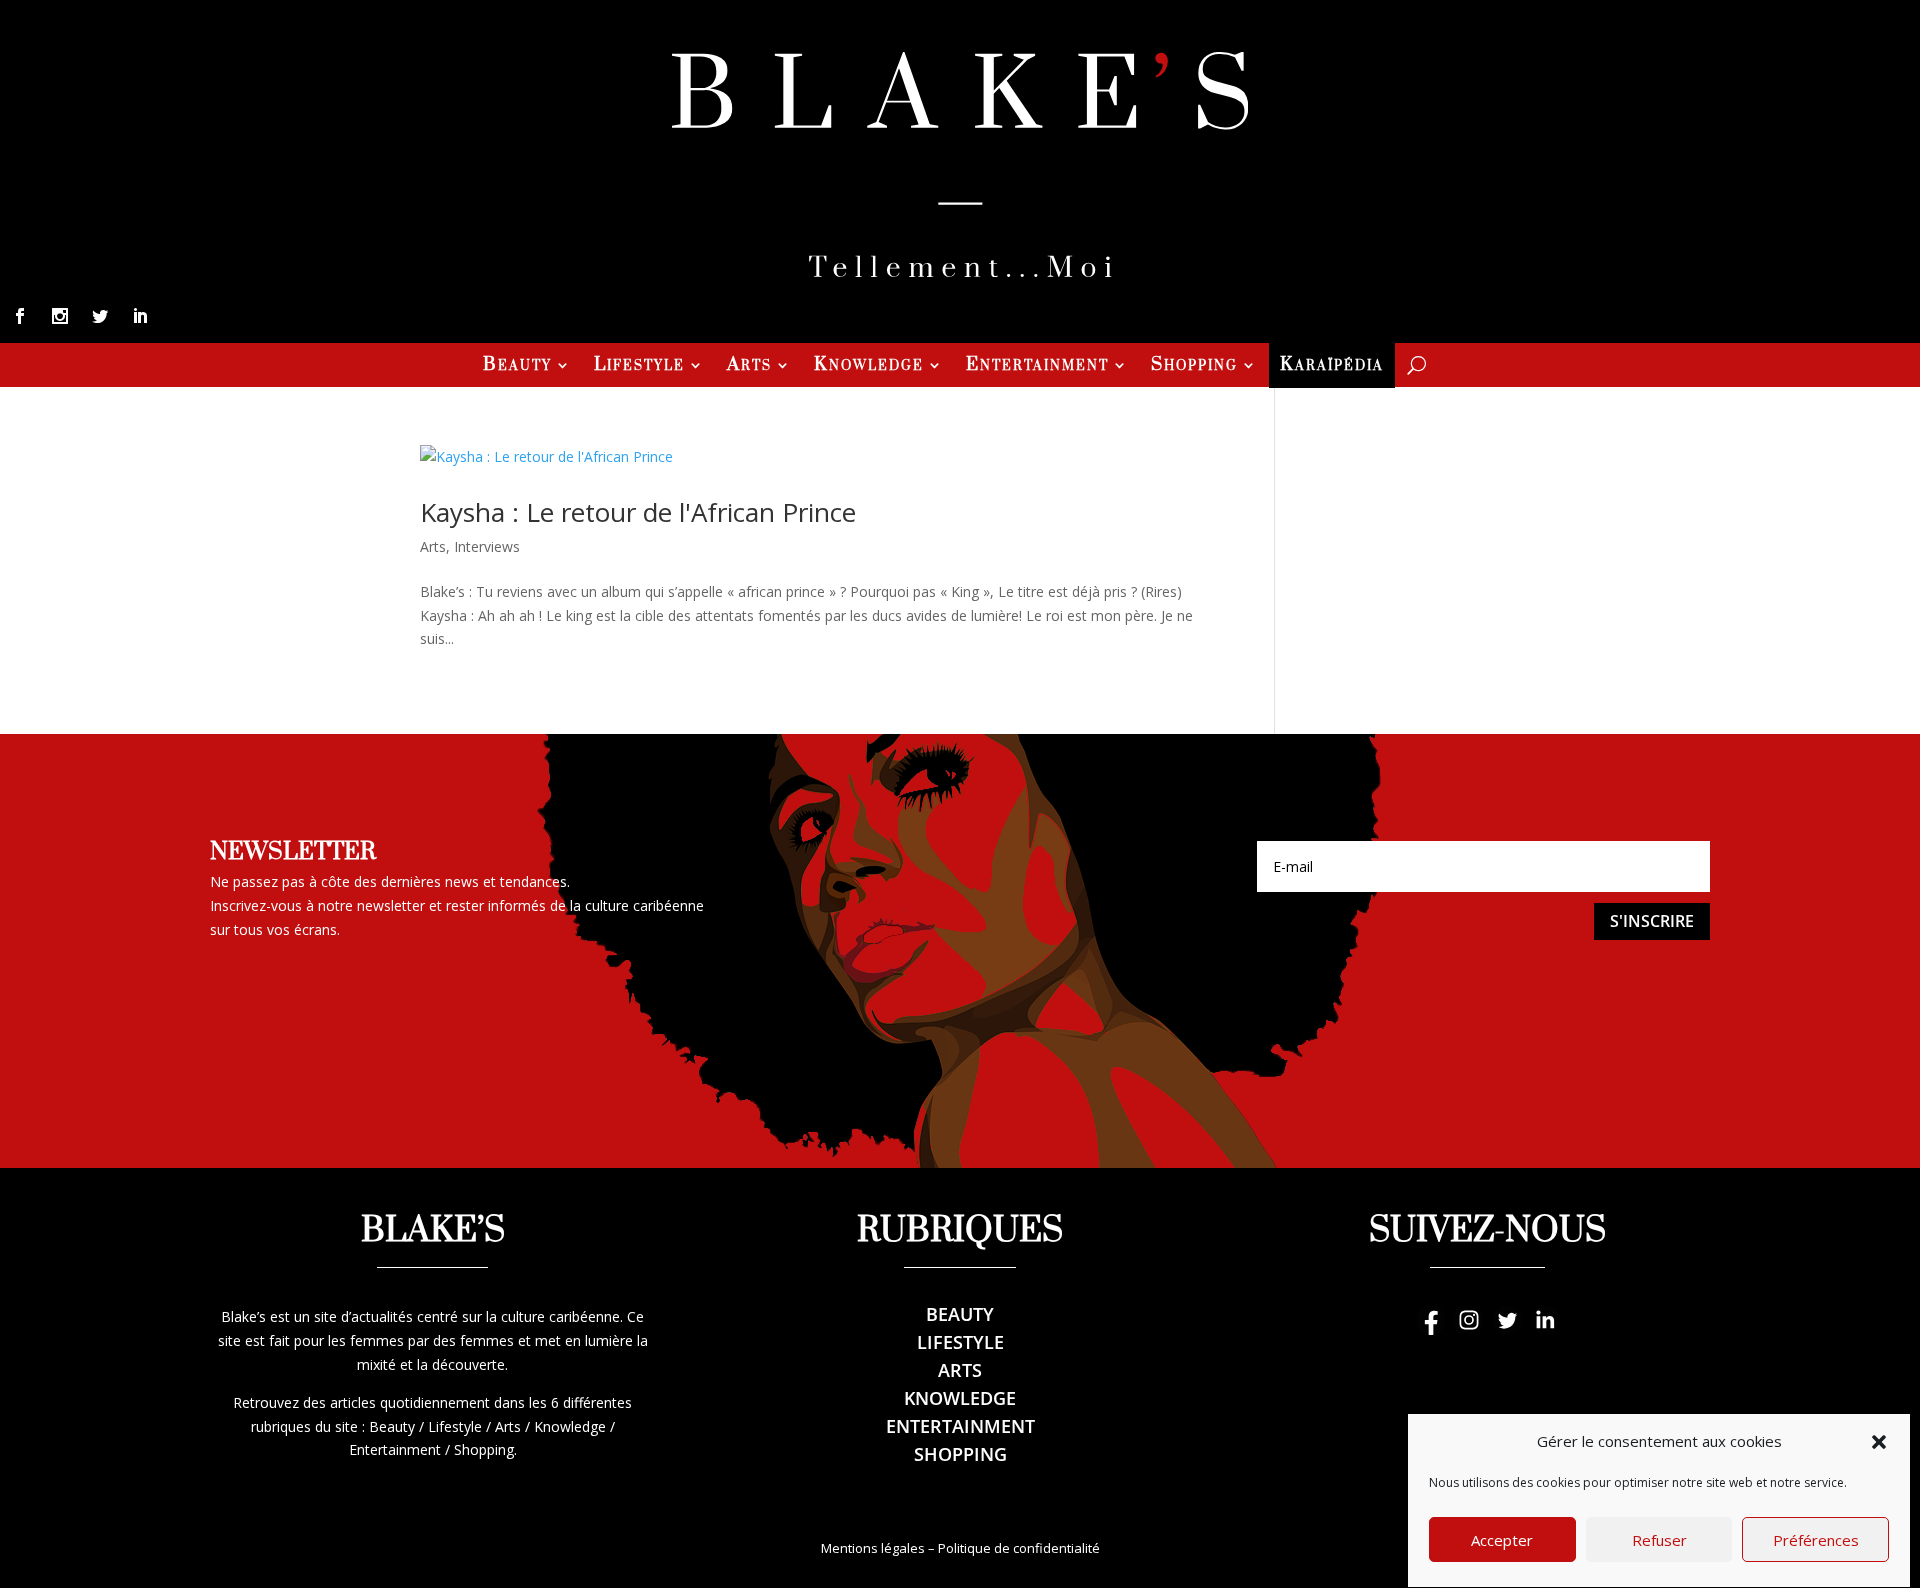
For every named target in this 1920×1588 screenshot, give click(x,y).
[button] (1879, 1442)
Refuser (1659, 1540)
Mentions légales (873, 1548)
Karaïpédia (1332, 367)
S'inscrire (1652, 921)
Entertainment (1037, 367)
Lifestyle (639, 367)
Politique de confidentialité (1019, 1548)
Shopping (1194, 367)
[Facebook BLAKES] (1431, 1329)
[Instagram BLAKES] (1469, 1329)
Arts (749, 367)
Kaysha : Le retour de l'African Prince (638, 512)
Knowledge (869, 367)
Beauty (517, 367)
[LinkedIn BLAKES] (1545, 1329)
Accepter (1502, 1540)
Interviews (487, 546)
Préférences (1816, 1540)
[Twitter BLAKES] (1507, 1329)
